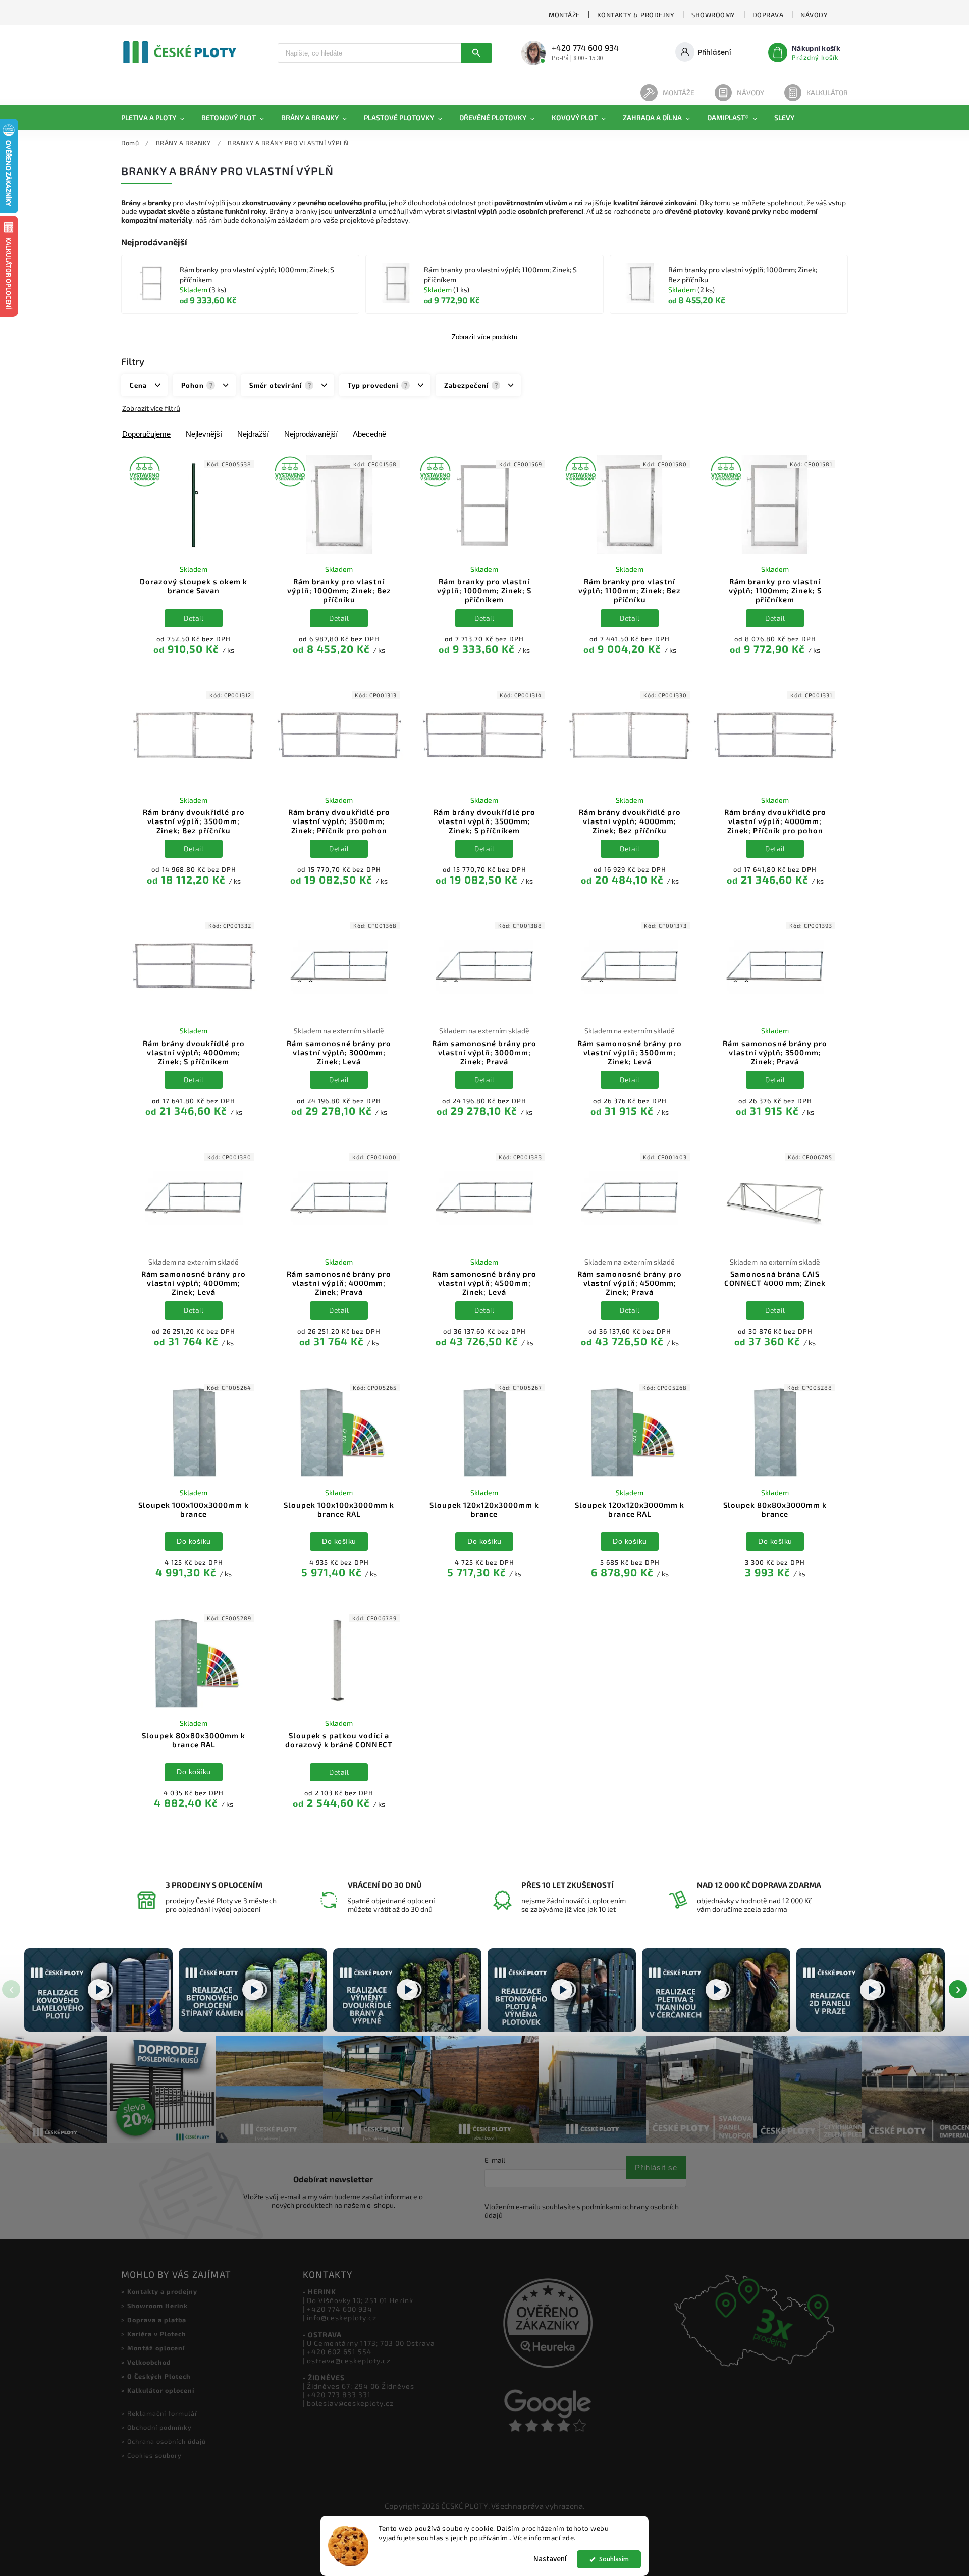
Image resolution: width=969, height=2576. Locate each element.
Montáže (679, 93)
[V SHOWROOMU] (194, 505)
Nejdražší (253, 434)
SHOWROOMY (713, 15)
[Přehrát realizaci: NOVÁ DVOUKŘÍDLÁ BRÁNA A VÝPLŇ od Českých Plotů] (407, 1990)
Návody (750, 93)
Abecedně (369, 434)
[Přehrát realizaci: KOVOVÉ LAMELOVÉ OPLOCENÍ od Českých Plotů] (98, 1990)
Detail (194, 618)
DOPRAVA (768, 15)
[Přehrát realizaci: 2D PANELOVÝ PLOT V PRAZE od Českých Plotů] (871, 1990)
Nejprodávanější (311, 434)
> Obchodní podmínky (156, 2427)
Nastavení (550, 2559)
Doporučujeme (146, 434)
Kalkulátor (827, 93)
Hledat (476, 53)
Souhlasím (614, 2559)
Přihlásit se (656, 2168)
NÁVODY (814, 15)
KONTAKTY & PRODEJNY (636, 15)
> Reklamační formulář (159, 2413)
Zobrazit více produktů (484, 337)
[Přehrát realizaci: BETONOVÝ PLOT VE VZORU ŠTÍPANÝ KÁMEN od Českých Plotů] (253, 1990)
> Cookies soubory (151, 2455)
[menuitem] (157, 118)
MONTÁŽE (564, 15)
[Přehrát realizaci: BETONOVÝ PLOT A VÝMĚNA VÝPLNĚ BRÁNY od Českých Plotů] (562, 1990)
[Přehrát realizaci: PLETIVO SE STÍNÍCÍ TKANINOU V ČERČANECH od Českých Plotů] (716, 1990)
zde (568, 2538)
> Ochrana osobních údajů (164, 2441)
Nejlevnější (204, 434)
